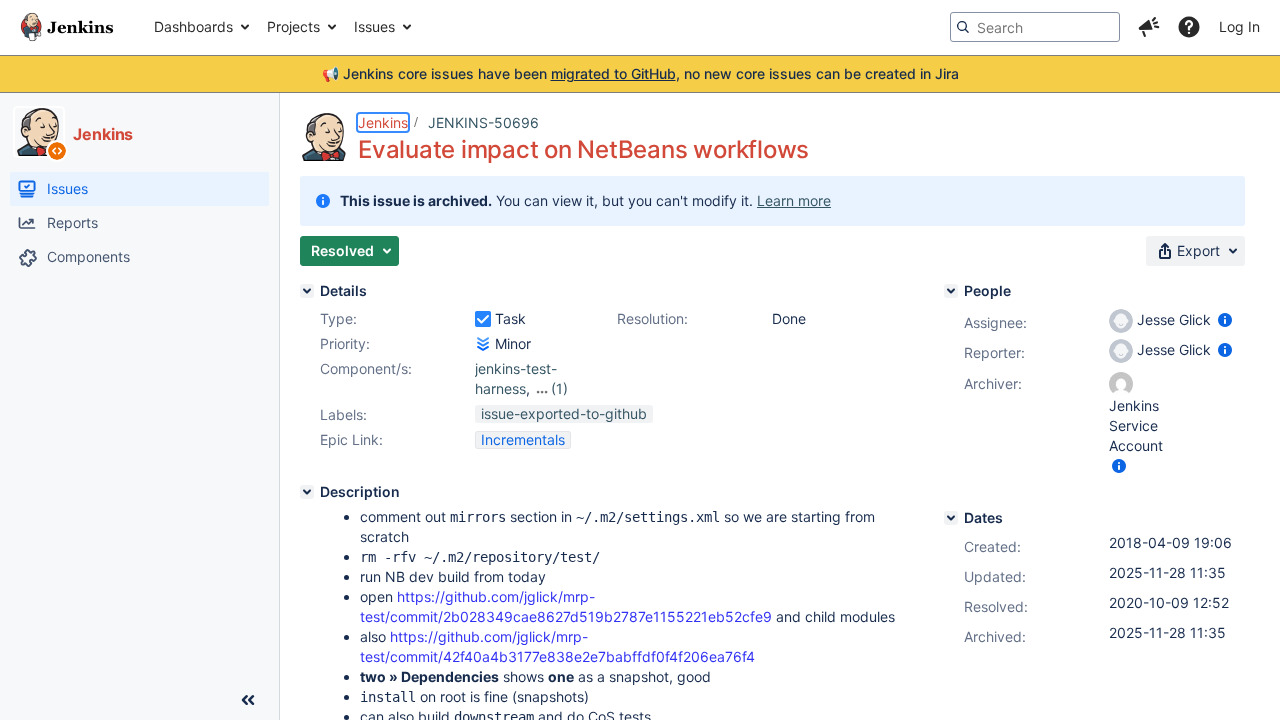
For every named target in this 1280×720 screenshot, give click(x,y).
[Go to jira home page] (67, 27)
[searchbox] (1035, 27)
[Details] (307, 291)
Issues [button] (374, 26)
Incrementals (523, 439)
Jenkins (383, 122)
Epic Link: (351, 439)
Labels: (343, 414)
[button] (1149, 27)
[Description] (307, 492)
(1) (559, 388)
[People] (951, 291)
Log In (1239, 26)
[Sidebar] (248, 700)
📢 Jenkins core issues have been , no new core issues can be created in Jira (640, 73)
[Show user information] (1225, 319)
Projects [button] (293, 26)
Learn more (794, 200)
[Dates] (951, 518)
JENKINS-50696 (483, 122)
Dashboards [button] (193, 26)
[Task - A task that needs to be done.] (483, 319)
